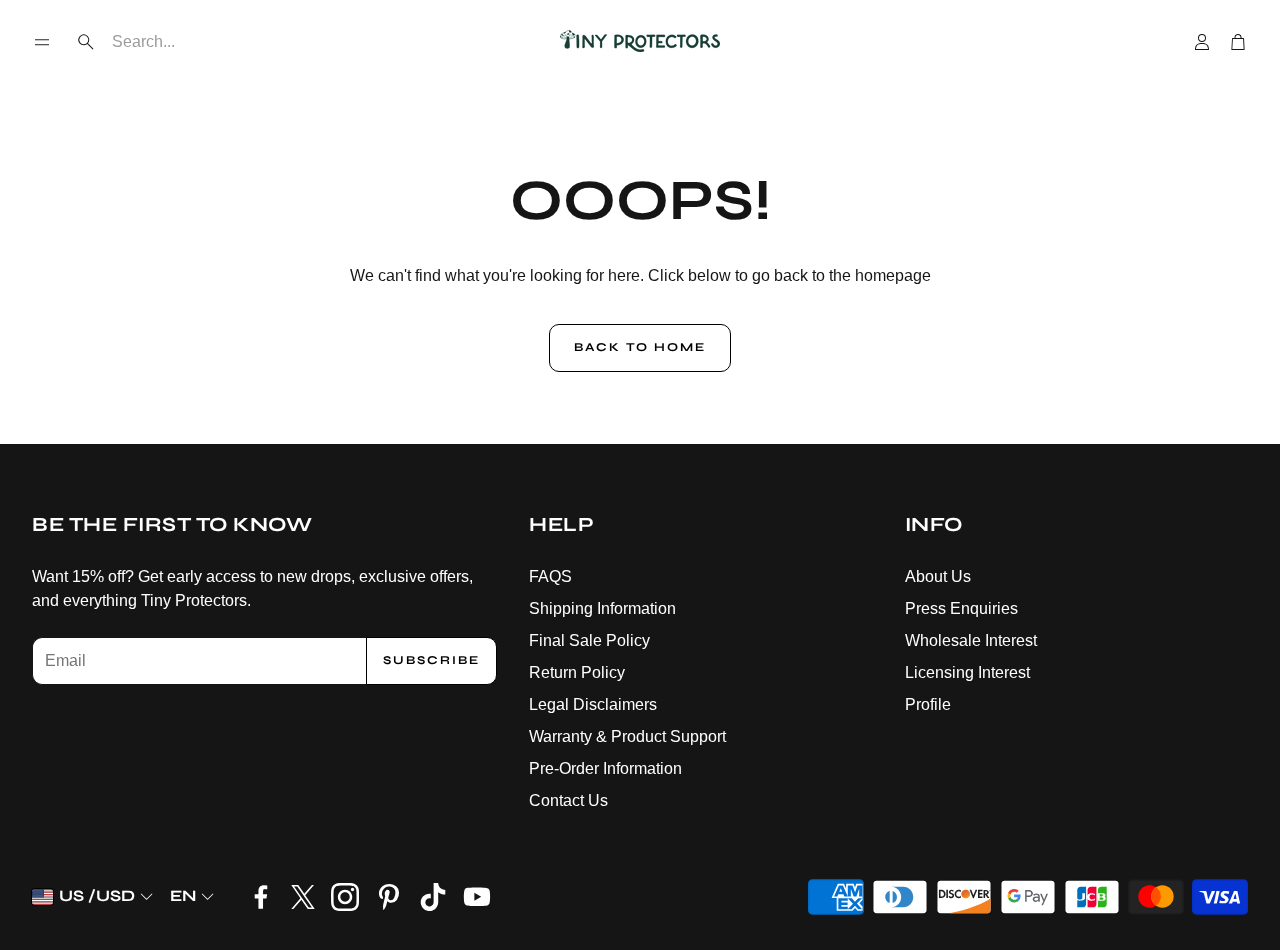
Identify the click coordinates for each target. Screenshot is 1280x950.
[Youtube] (477, 897)
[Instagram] (345, 897)
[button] (42, 42)
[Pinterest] (389, 897)
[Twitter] (303, 897)
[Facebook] (261, 897)
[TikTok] (433, 897)
